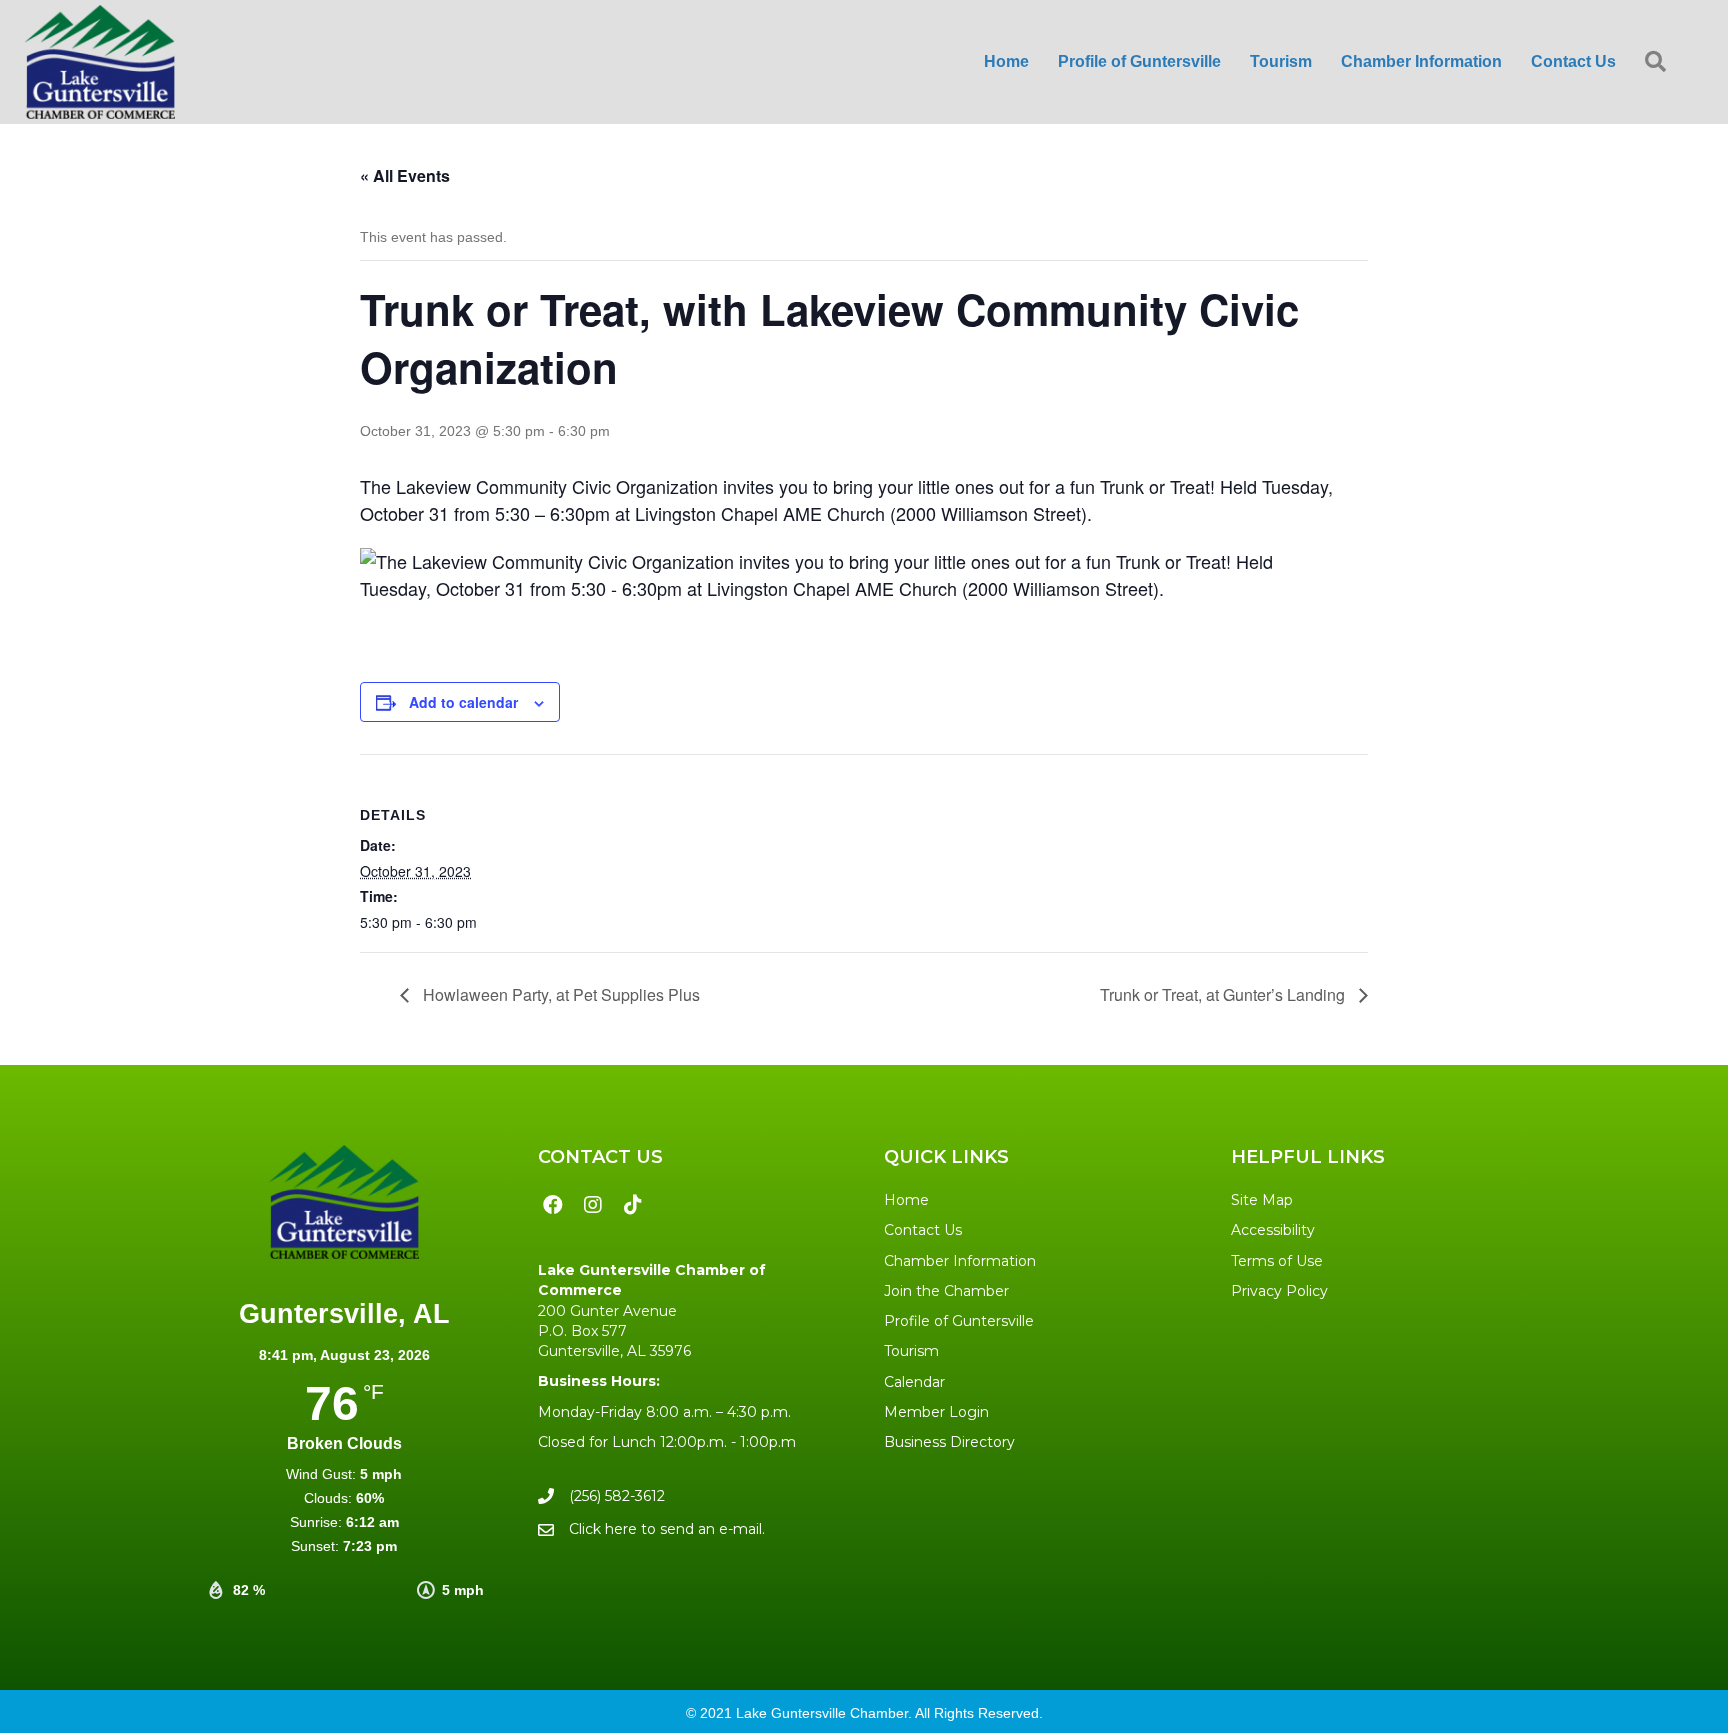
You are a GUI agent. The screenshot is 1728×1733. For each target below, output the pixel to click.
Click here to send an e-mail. (667, 1529)
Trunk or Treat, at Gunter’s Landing (1224, 994)
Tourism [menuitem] (1281, 61)
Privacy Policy (1279, 1291)
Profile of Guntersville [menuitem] (1139, 61)
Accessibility (1273, 1230)
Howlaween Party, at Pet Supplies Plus (559, 994)
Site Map (1262, 1200)
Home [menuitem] (1006, 61)
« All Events (405, 175)
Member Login (936, 1412)
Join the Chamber (946, 1291)
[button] (1659, 62)
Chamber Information (960, 1261)
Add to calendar (463, 702)
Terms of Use (1277, 1261)
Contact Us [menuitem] (1573, 61)
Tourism (911, 1351)
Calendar (914, 1382)
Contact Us (923, 1230)
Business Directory (949, 1442)
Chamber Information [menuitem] (1421, 61)
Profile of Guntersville (959, 1321)
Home (906, 1200)
